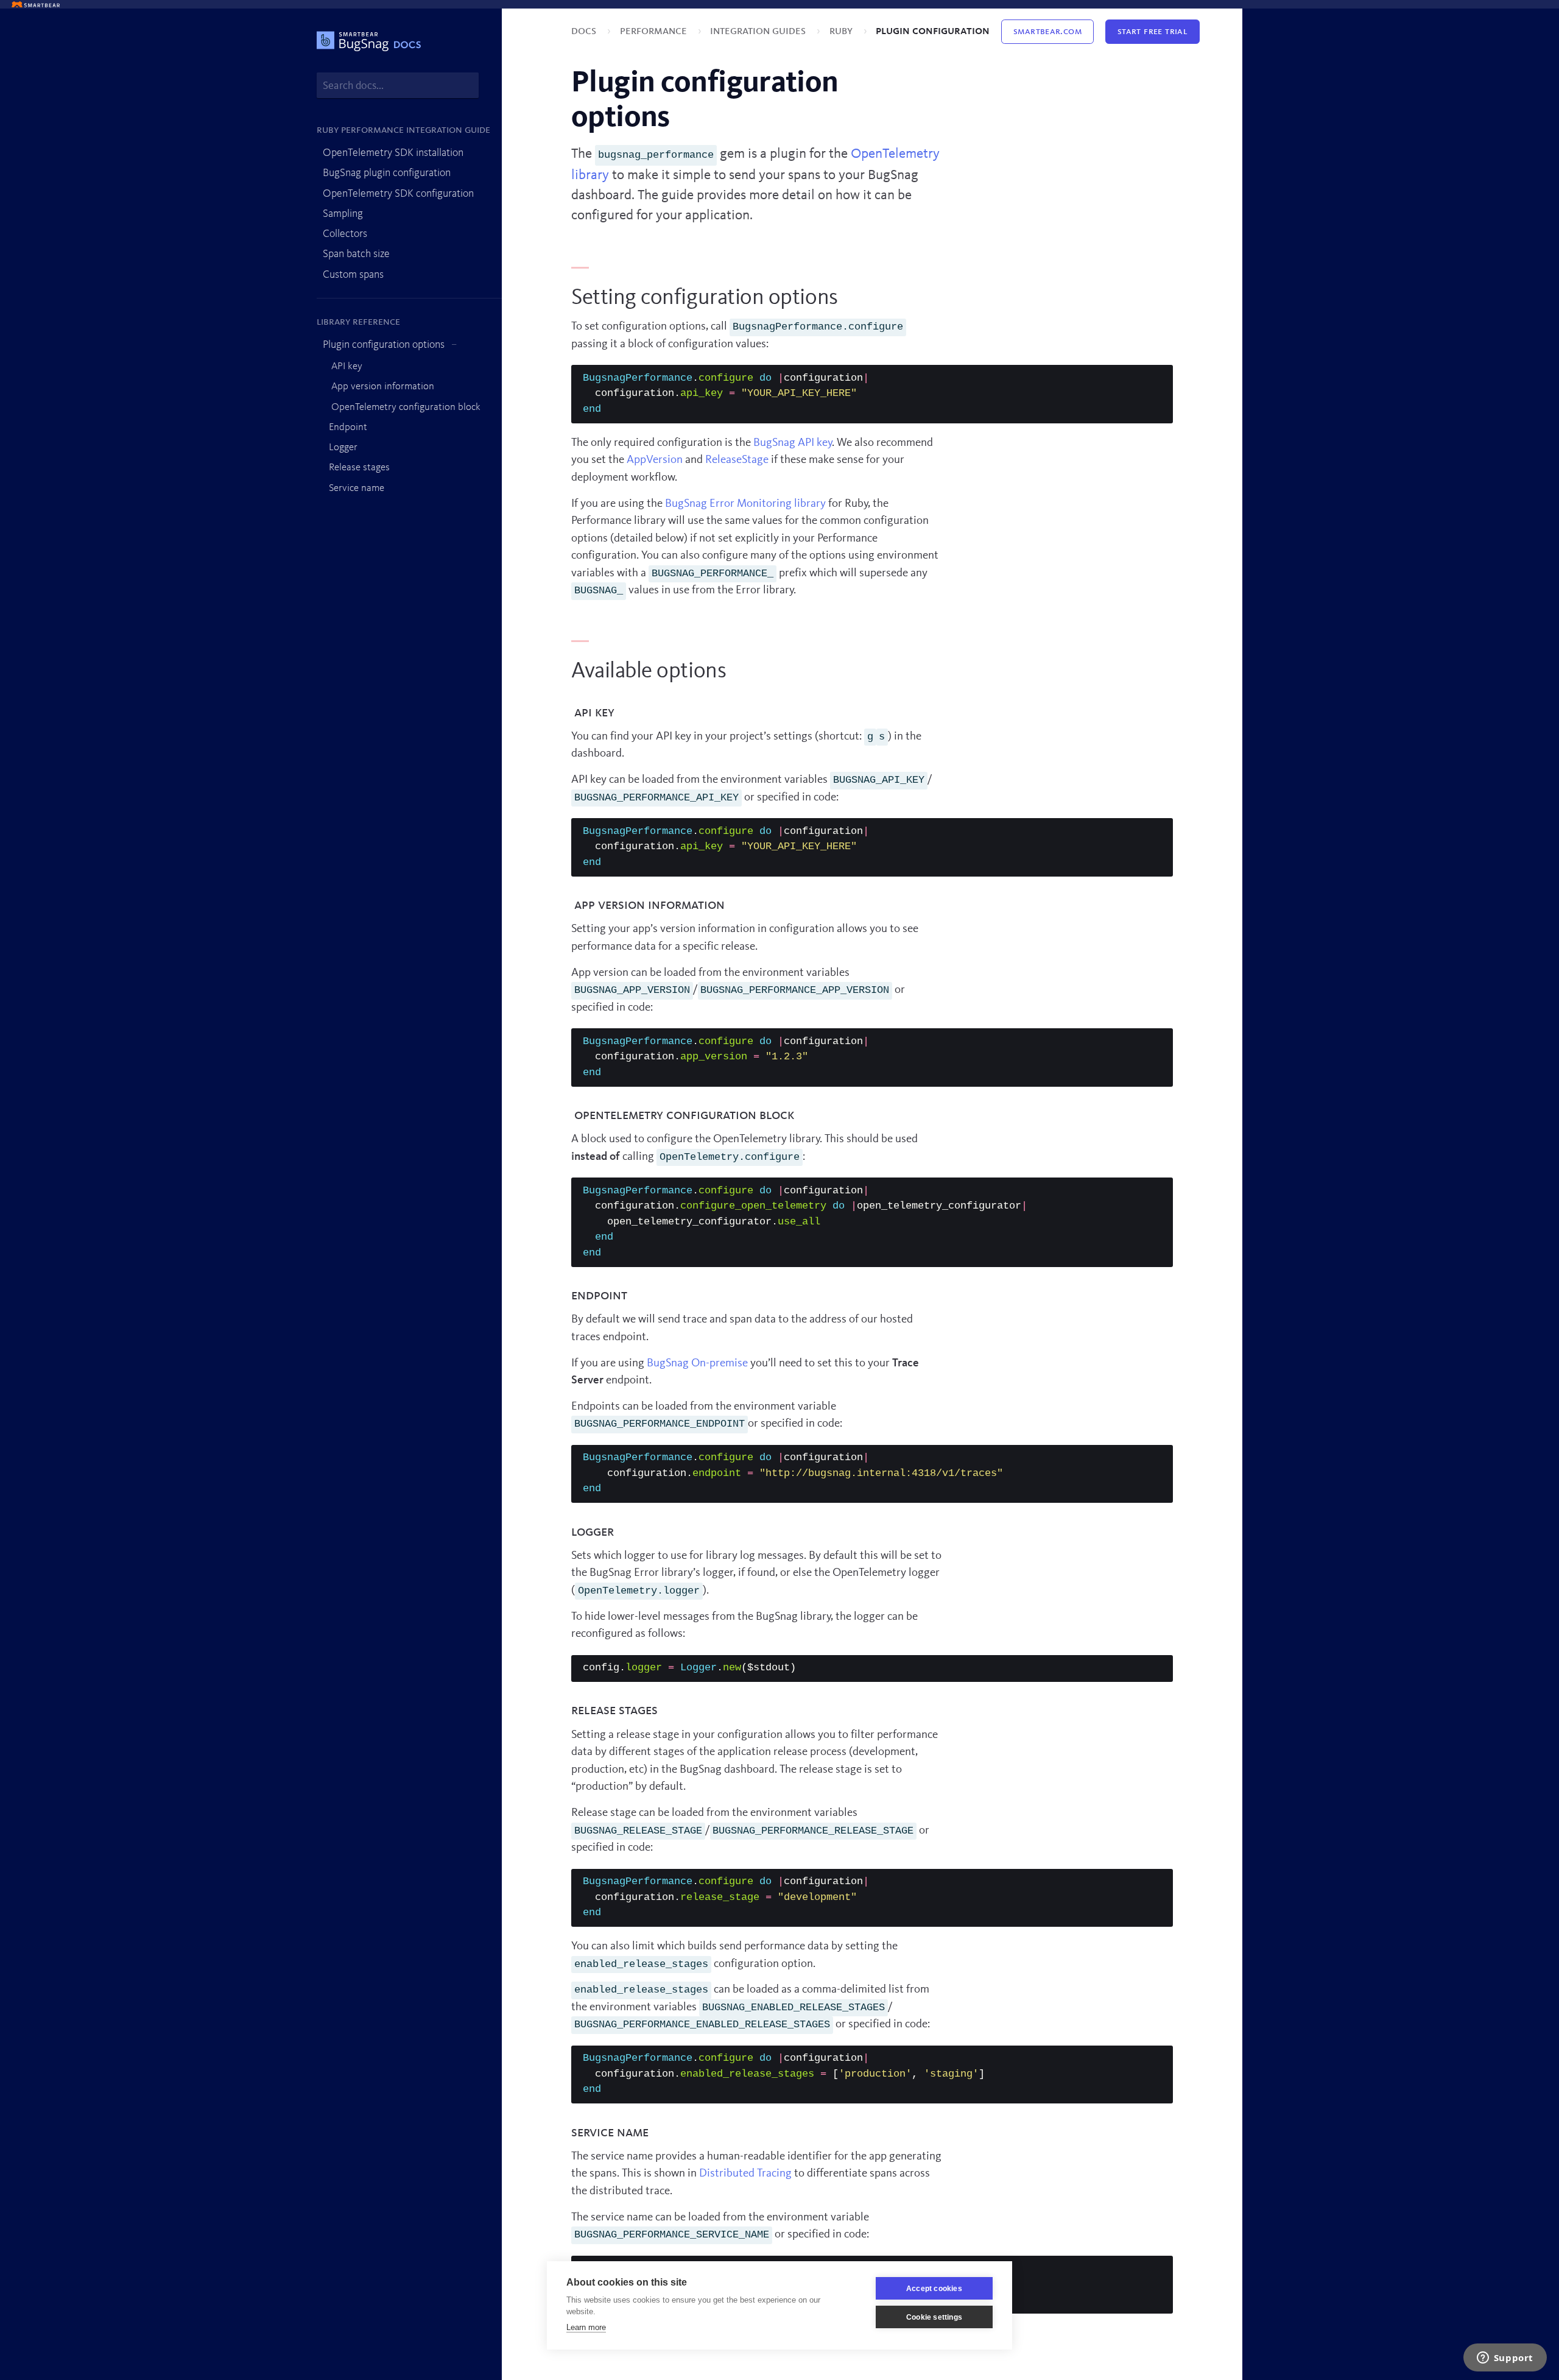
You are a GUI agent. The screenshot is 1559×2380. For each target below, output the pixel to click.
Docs (585, 31)
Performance (655, 31)
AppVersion (655, 460)
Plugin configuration (933, 31)
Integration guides (759, 31)
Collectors (345, 234)
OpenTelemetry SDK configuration (398, 194)
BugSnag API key (793, 443)
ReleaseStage (737, 460)
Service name (357, 488)
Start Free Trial (1153, 32)
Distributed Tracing (745, 2174)
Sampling (343, 214)
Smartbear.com (1047, 32)
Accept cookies (934, 2289)
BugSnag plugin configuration (387, 173)
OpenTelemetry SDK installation (393, 153)
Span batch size (356, 254)
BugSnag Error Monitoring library (745, 504)
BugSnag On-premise (697, 1364)
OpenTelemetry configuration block (405, 407)
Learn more (586, 2327)
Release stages (359, 468)
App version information (382, 387)
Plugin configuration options (384, 345)
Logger (343, 447)
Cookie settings (934, 2317)
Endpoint (348, 427)
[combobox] (398, 86)
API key (346, 366)
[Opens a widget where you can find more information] (1505, 2359)
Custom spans (353, 275)
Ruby (842, 31)
